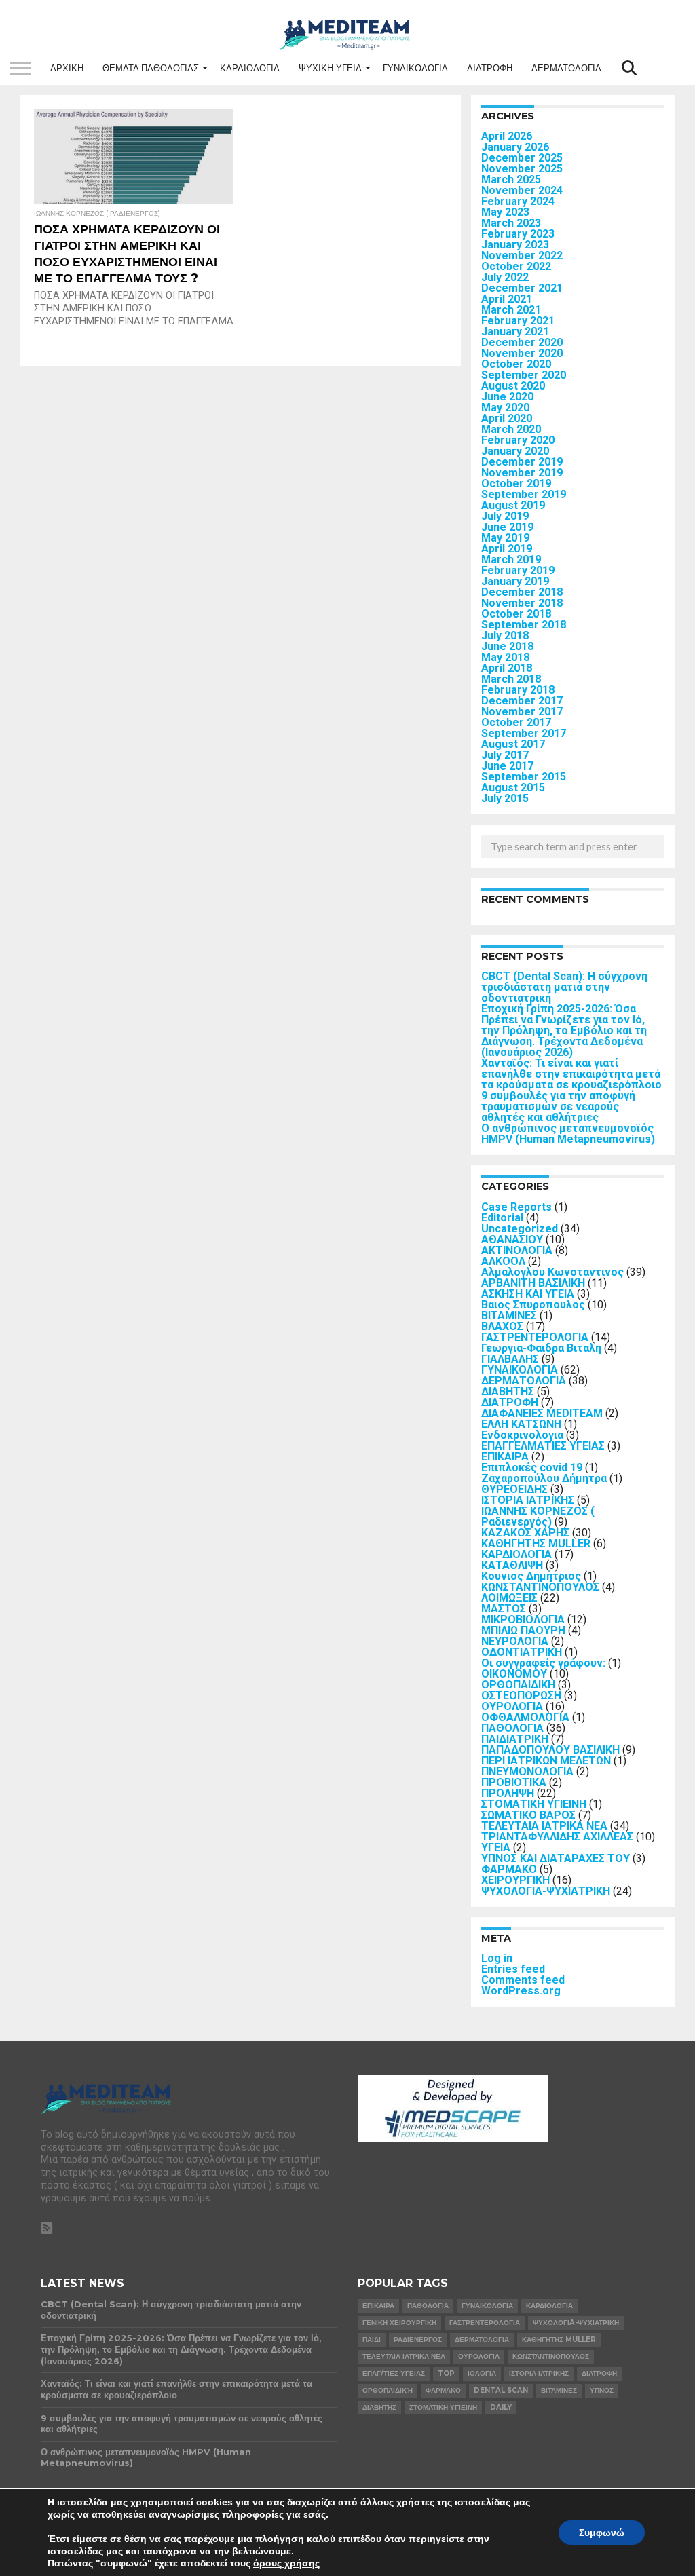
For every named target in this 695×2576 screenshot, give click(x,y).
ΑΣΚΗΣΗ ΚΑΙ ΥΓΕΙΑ (528, 1294)
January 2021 (515, 332)
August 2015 (513, 788)
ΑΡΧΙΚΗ (67, 68)
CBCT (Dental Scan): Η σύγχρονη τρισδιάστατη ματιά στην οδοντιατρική (564, 987)
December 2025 (522, 158)
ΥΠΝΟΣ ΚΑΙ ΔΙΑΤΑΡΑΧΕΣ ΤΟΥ (556, 1858)
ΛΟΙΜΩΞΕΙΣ (509, 1598)
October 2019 (516, 484)
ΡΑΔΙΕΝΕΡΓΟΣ (418, 2340)
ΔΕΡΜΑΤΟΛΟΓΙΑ (566, 68)
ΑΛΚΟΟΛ (503, 1261)
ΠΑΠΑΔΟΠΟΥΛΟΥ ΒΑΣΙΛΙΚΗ (550, 1750)
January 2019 (515, 581)
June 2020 (507, 397)
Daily (501, 2407)
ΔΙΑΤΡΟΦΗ (490, 68)
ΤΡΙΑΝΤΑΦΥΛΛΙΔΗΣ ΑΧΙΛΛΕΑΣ (557, 1837)
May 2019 (505, 538)
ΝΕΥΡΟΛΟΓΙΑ (515, 1641)
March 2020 (511, 429)
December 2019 (522, 462)
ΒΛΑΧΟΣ (502, 1326)
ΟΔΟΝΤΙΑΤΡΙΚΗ (522, 1652)
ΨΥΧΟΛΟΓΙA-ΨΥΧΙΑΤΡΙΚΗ (546, 1891)
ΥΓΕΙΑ (496, 1848)
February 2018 (518, 690)
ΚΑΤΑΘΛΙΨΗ (512, 1565)
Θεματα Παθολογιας (151, 68)
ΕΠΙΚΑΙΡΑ (505, 1457)
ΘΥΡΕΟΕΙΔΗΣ (514, 1489)
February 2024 (518, 201)
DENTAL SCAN (501, 2390)
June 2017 (507, 766)
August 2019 (513, 505)
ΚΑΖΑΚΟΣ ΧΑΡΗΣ (525, 1533)
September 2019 (524, 494)
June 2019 (507, 527)
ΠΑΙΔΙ (372, 2340)
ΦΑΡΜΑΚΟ (509, 1869)
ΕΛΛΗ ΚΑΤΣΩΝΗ (521, 1424)
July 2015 (505, 798)
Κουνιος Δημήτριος (531, 1576)
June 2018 (507, 646)
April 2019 (507, 549)
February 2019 (518, 570)
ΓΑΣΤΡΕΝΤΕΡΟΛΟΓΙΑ (535, 1337)
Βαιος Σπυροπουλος (533, 1305)
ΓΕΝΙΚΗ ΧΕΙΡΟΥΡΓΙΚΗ (399, 2323)
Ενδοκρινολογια (522, 1435)
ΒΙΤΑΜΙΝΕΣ (509, 1315)
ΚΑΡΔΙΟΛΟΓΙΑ (250, 68)
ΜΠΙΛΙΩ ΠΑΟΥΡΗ (523, 1630)
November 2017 (522, 712)
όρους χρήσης (286, 2563)
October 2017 (516, 722)
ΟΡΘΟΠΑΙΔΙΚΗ (518, 1685)
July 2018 (505, 636)
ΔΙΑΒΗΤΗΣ (508, 1391)
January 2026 (515, 147)
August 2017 (513, 744)
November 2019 (522, 473)
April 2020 (507, 418)
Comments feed (523, 1980)
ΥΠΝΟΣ (602, 2390)
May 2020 (505, 408)
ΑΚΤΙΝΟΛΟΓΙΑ (517, 1250)
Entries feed (513, 1969)
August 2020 (513, 386)
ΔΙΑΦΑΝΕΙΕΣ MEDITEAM (542, 1413)
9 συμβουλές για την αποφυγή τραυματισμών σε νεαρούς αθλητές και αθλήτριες (558, 1106)
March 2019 (511, 560)
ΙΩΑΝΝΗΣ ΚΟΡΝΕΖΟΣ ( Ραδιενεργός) (538, 1516)
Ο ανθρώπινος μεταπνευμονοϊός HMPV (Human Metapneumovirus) (568, 1134)
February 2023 (518, 234)
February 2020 (518, 440)
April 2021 (507, 299)
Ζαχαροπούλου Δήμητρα (544, 1478)
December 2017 (522, 701)
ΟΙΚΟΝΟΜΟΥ (514, 1674)
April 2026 (507, 136)
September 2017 (524, 733)
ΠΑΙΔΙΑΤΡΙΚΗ (515, 1739)
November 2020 (522, 353)
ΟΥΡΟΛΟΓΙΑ (512, 1706)
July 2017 (505, 755)
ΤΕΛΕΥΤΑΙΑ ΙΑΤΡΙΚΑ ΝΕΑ (544, 1826)
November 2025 (522, 169)
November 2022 (522, 255)
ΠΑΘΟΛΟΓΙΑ (512, 1728)
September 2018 (524, 625)
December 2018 (522, 592)
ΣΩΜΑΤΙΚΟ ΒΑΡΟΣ (528, 1815)
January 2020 (515, 451)
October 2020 (516, 364)
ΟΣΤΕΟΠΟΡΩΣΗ (521, 1696)
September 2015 (524, 777)
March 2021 (511, 310)
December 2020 (522, 342)
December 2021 (522, 288)
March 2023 (511, 223)
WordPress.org (521, 1991)
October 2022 (516, 266)
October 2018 (516, 614)
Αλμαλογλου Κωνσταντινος (552, 1272)
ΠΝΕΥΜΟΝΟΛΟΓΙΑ (527, 1772)
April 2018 (507, 668)
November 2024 (522, 190)
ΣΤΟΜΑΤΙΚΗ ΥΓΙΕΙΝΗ (534, 1804)
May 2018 (505, 657)
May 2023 (505, 212)
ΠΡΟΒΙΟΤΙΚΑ (514, 1782)
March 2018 (511, 679)
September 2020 (524, 375)
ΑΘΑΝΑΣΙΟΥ (512, 1239)
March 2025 (511, 179)
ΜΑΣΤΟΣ (504, 1609)
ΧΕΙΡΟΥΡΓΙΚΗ (515, 1880)
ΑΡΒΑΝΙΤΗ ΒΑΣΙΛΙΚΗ (533, 1283)
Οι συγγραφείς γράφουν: (543, 1663)
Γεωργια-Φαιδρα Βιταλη (541, 1348)
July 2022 (505, 277)
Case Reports (516, 1207)
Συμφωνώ (602, 2533)
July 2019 (505, 516)
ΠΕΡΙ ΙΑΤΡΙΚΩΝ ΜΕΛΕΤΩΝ (546, 1761)
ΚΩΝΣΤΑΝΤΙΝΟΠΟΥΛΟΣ (540, 1587)
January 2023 (515, 245)
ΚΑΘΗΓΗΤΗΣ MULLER (536, 1543)
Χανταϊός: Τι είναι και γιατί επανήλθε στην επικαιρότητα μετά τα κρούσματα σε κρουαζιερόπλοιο (571, 1074)
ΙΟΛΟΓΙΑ (482, 2373)
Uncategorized (520, 1229)
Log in (497, 1958)
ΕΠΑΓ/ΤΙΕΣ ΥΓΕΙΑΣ (394, 2373)
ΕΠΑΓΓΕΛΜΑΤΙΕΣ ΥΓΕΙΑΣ (543, 1446)
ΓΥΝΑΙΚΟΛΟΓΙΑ (415, 68)
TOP (446, 2373)
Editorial (502, 1218)
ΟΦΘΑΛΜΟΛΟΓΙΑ (525, 1717)
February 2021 (518, 321)
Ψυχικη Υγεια (330, 68)
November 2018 (522, 603)
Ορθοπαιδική (388, 2390)
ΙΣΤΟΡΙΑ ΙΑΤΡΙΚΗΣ (528, 1500)
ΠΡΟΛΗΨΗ (508, 1793)
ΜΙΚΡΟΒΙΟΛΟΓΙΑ (523, 1620)
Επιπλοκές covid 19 (532, 1467)
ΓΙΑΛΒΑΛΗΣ (510, 1359)
